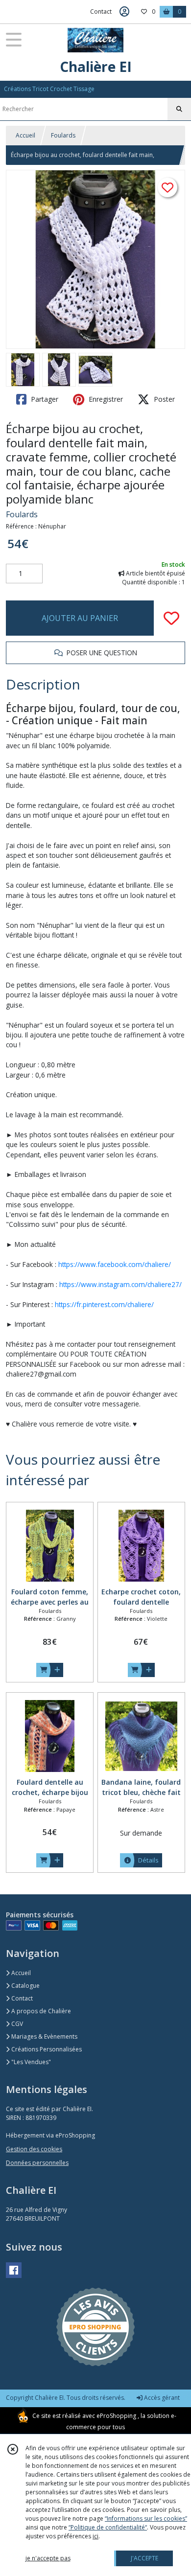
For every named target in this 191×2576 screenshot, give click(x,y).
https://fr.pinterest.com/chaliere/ (104, 1304)
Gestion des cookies (34, 2149)
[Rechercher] (179, 109)
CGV (16, 2024)
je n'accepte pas (48, 2558)
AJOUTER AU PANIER (80, 618)
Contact (101, 11)
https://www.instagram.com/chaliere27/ (120, 1284)
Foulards (63, 135)
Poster (163, 399)
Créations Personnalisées (46, 2049)
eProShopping (116, 2416)
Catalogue (25, 1986)
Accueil (25, 135)
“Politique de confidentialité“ (108, 2527)
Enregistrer (105, 399)
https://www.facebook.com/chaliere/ (115, 1264)
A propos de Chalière (40, 2011)
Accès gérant (161, 2398)
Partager (44, 399)
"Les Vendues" (30, 2062)
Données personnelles (37, 2163)
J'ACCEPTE (144, 2558)
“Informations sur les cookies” (146, 2518)
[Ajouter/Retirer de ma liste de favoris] (171, 618)
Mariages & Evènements (44, 2036)
